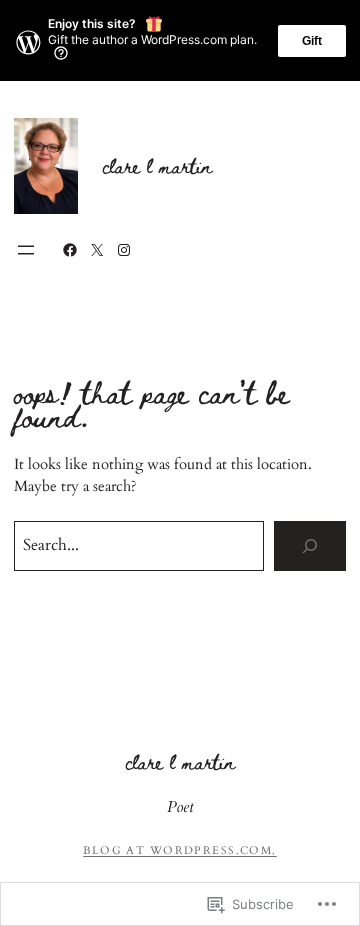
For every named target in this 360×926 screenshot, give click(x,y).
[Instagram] (124, 250)
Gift (312, 41)
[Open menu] (26, 250)
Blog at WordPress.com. (180, 850)
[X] (97, 250)
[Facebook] (70, 250)
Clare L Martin (157, 165)
